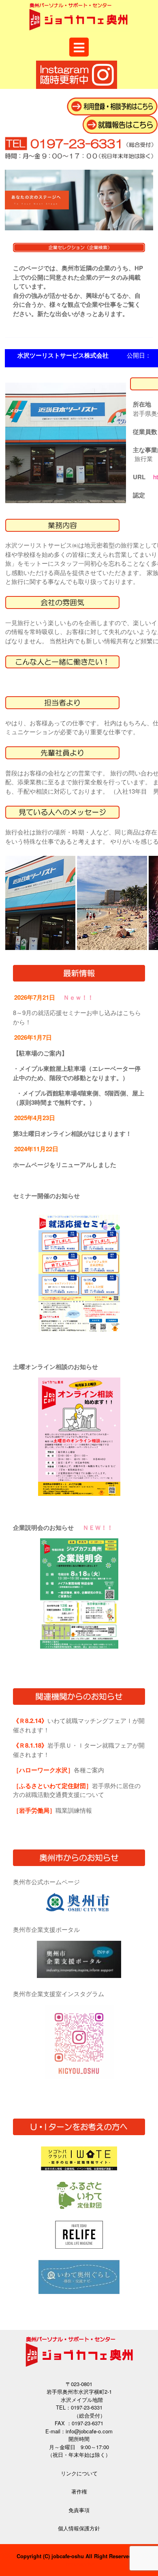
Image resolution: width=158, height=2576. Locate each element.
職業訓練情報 (52, 1810)
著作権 (79, 2491)
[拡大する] (109, 1225)
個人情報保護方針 (79, 2528)
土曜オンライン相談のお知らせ (56, 1367)
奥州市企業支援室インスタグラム (59, 1994)
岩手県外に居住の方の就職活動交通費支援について (77, 1790)
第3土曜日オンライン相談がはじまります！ (72, 1133)
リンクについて (79, 2473)
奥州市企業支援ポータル (46, 1929)
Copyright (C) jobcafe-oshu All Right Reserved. (75, 2556)
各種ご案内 (59, 1770)
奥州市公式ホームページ (46, 1882)
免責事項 (79, 2510)
